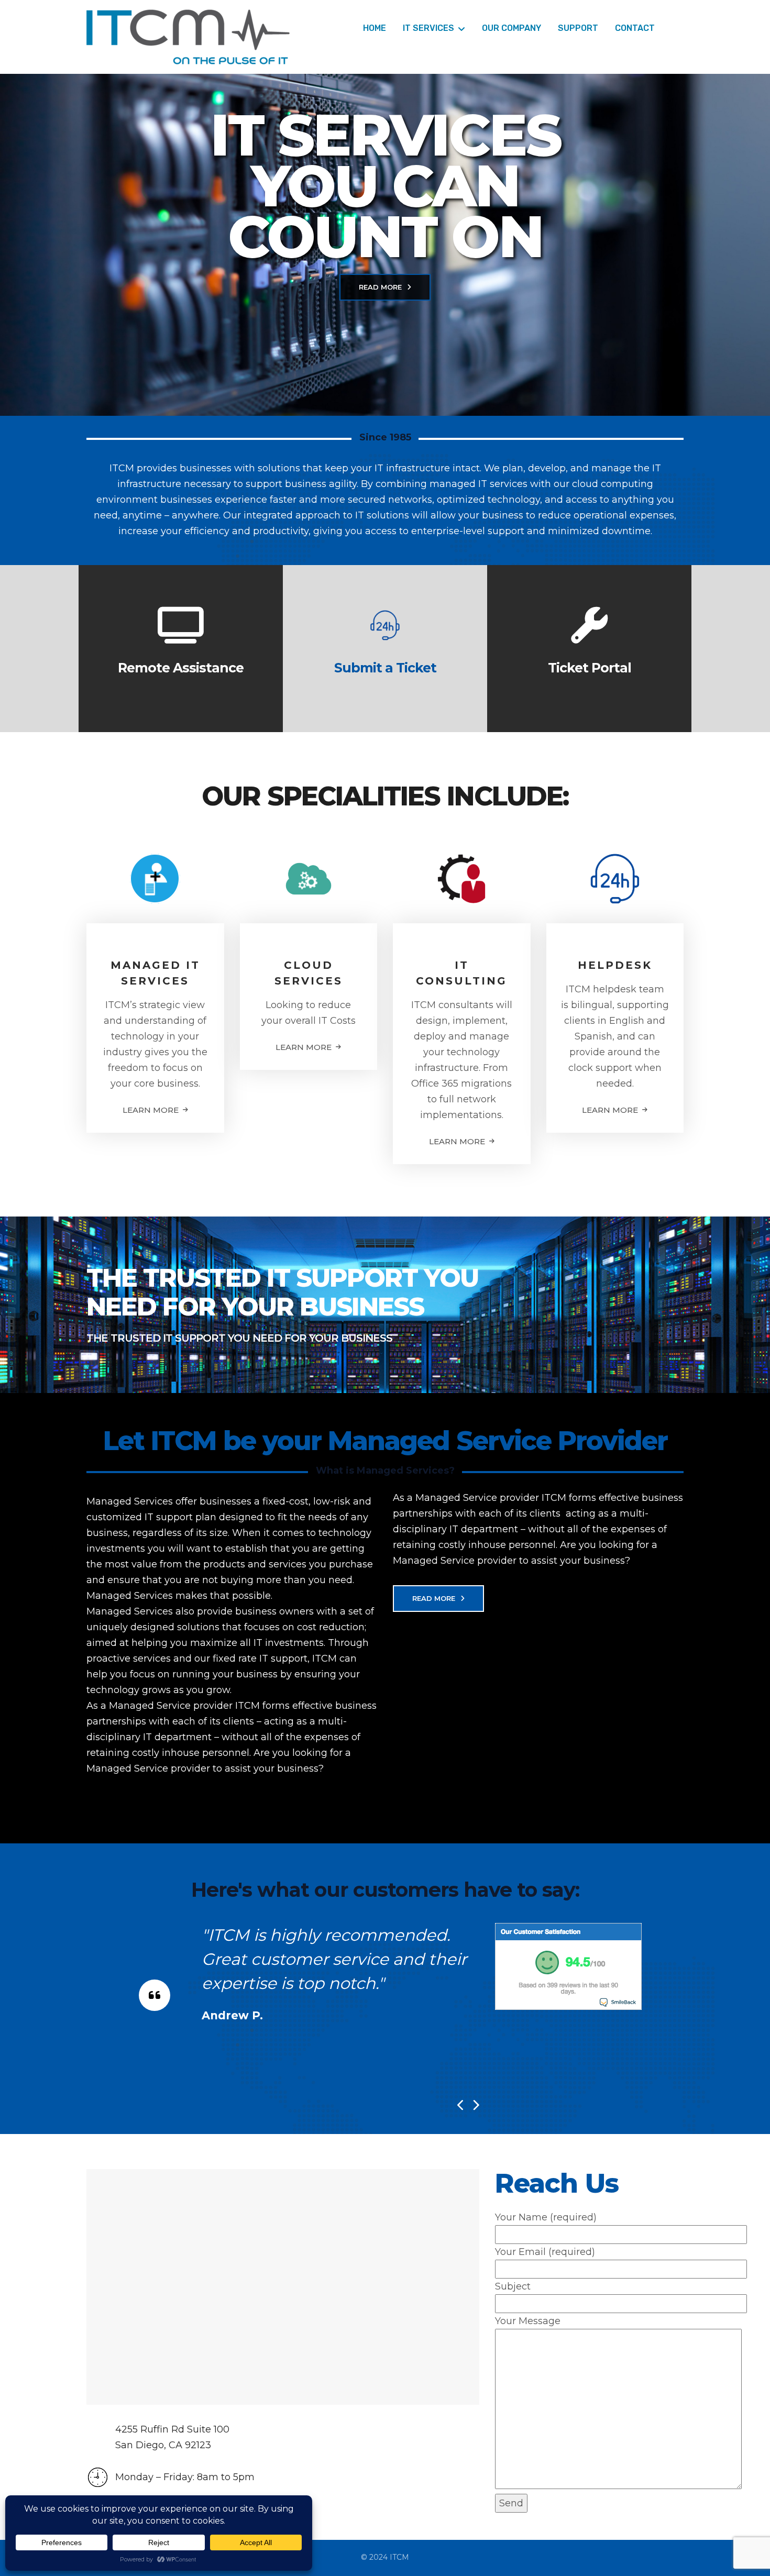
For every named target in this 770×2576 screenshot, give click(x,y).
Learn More (151, 1110)
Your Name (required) (546, 2217)
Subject (513, 2286)
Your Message (528, 2321)
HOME (375, 28)
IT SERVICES (428, 28)
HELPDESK (615, 965)
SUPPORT (578, 28)
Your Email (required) (545, 2252)
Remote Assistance (181, 668)
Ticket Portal (590, 668)
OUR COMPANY (511, 28)
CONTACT (635, 28)
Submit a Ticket (385, 668)
